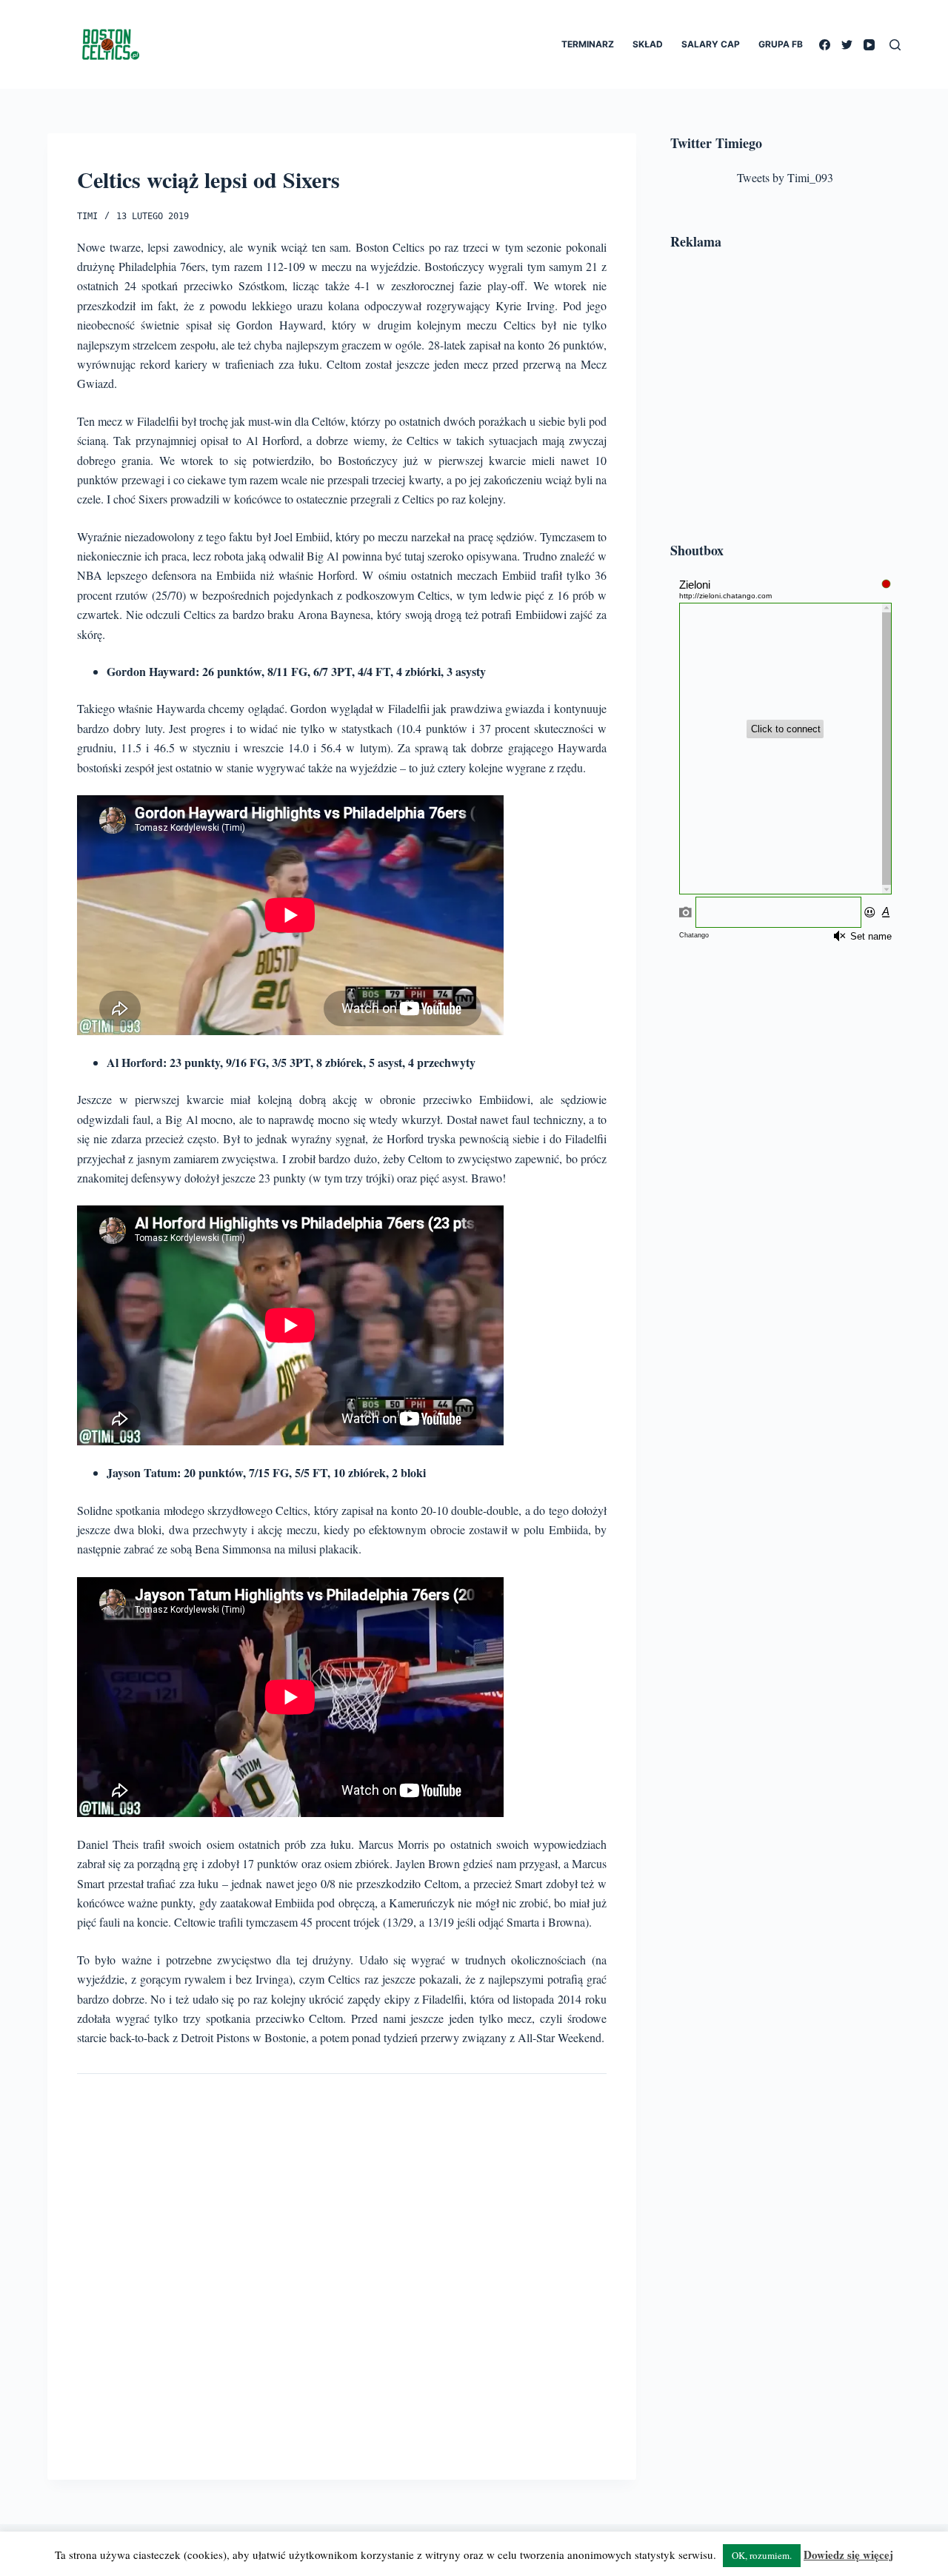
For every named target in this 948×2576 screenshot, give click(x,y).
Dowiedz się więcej (848, 2555)
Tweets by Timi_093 (785, 177)
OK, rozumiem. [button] (762, 2555)
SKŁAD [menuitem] (648, 44)
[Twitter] (847, 45)
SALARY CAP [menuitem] (711, 44)
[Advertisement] (785, 398)
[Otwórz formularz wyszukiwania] (895, 45)
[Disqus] (342, 2265)
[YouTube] (869, 45)
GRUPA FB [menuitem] (781, 44)
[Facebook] (825, 45)
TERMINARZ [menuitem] (588, 44)
